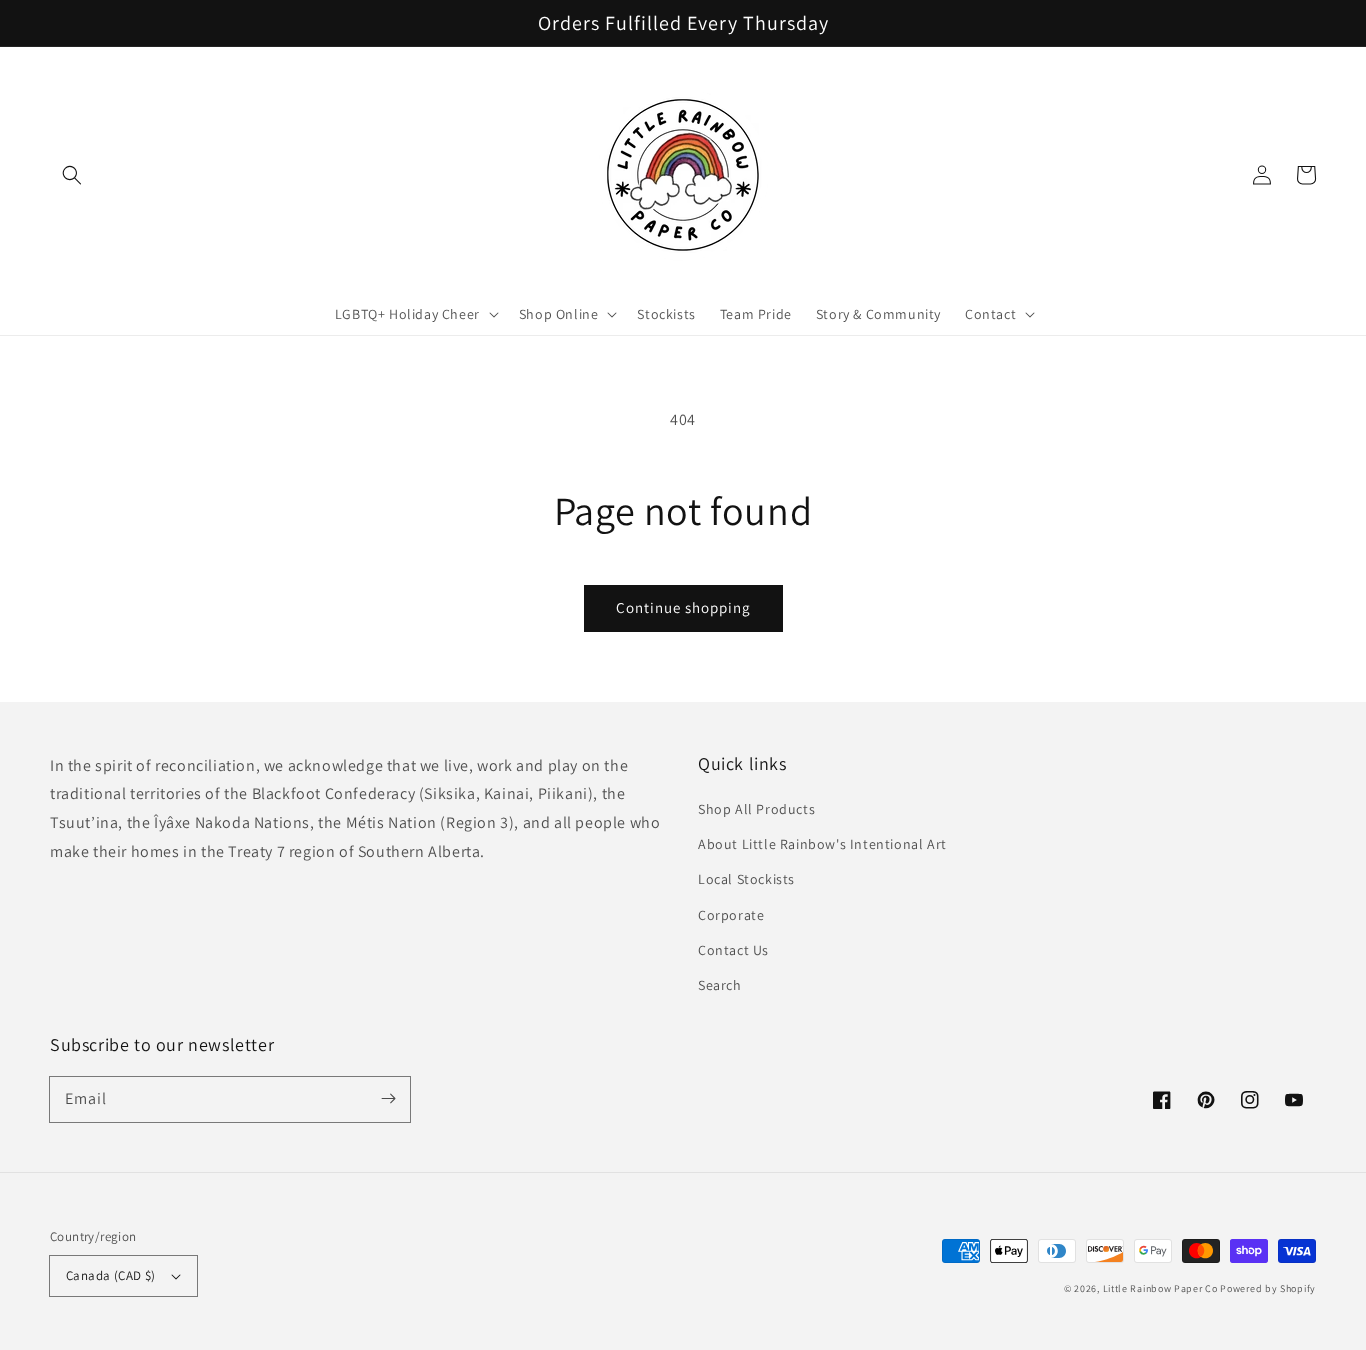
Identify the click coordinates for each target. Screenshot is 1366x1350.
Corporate (731, 915)
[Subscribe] (388, 1099)
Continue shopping (683, 607)
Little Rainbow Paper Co (1160, 1288)
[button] (72, 175)
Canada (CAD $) (111, 1275)
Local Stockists (746, 879)
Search (720, 985)
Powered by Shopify (1268, 1288)
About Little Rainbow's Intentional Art (822, 844)
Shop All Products (756, 809)
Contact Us (733, 950)
